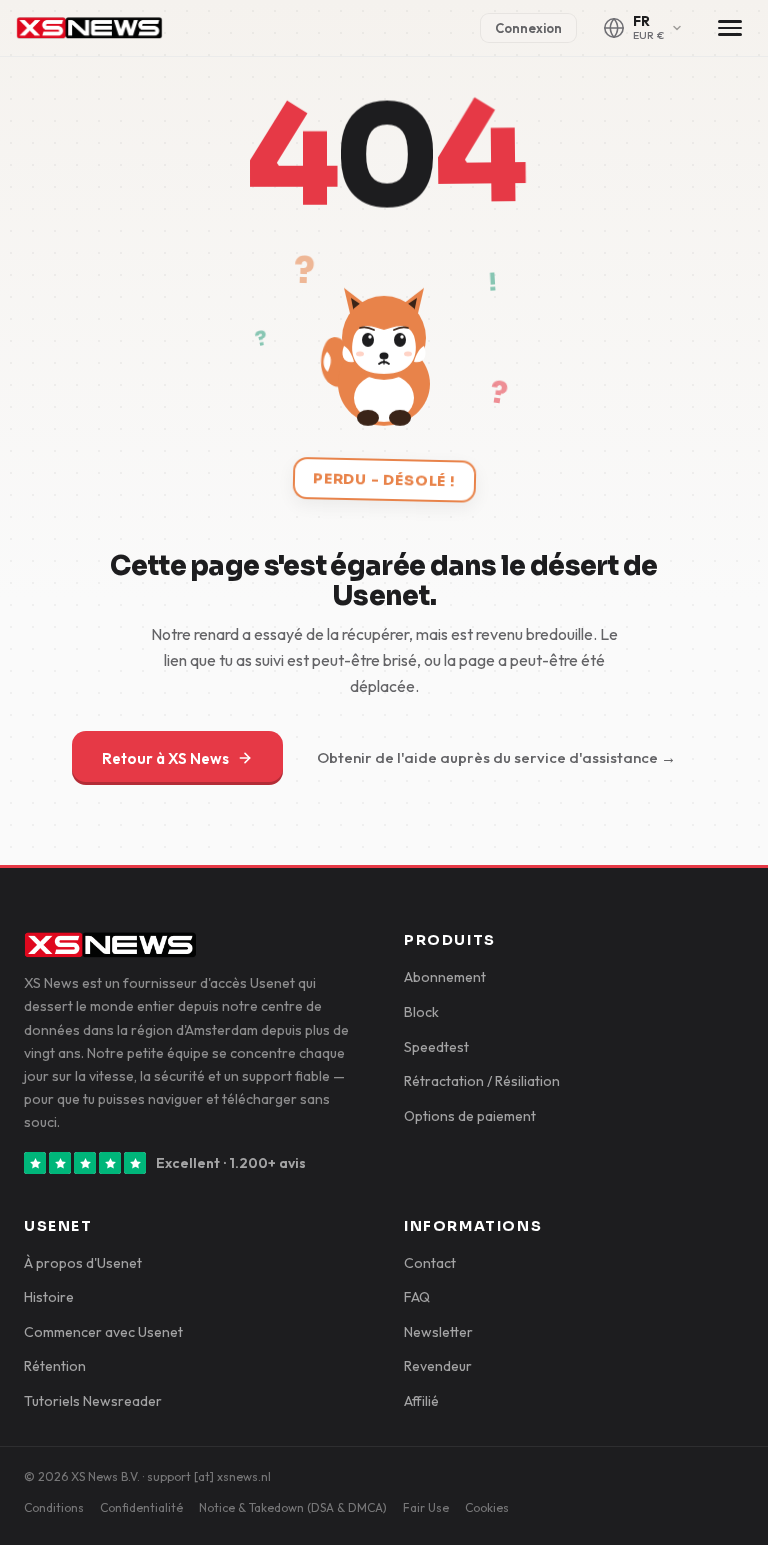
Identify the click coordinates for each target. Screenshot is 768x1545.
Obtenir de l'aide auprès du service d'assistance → (496, 757)
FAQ (417, 1297)
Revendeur (438, 1366)
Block (421, 1012)
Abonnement (445, 977)
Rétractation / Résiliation (482, 1081)
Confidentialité (141, 1507)
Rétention (55, 1366)
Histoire (49, 1297)
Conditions (54, 1507)
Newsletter (438, 1332)
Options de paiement (470, 1116)
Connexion (528, 28)
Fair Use (426, 1507)
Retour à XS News (165, 758)
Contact (430, 1263)
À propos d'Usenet (83, 1263)
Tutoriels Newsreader (93, 1401)
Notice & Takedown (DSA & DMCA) (293, 1507)
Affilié (421, 1401)
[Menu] (730, 28)
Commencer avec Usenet (103, 1332)
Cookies (487, 1507)
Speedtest (436, 1047)
